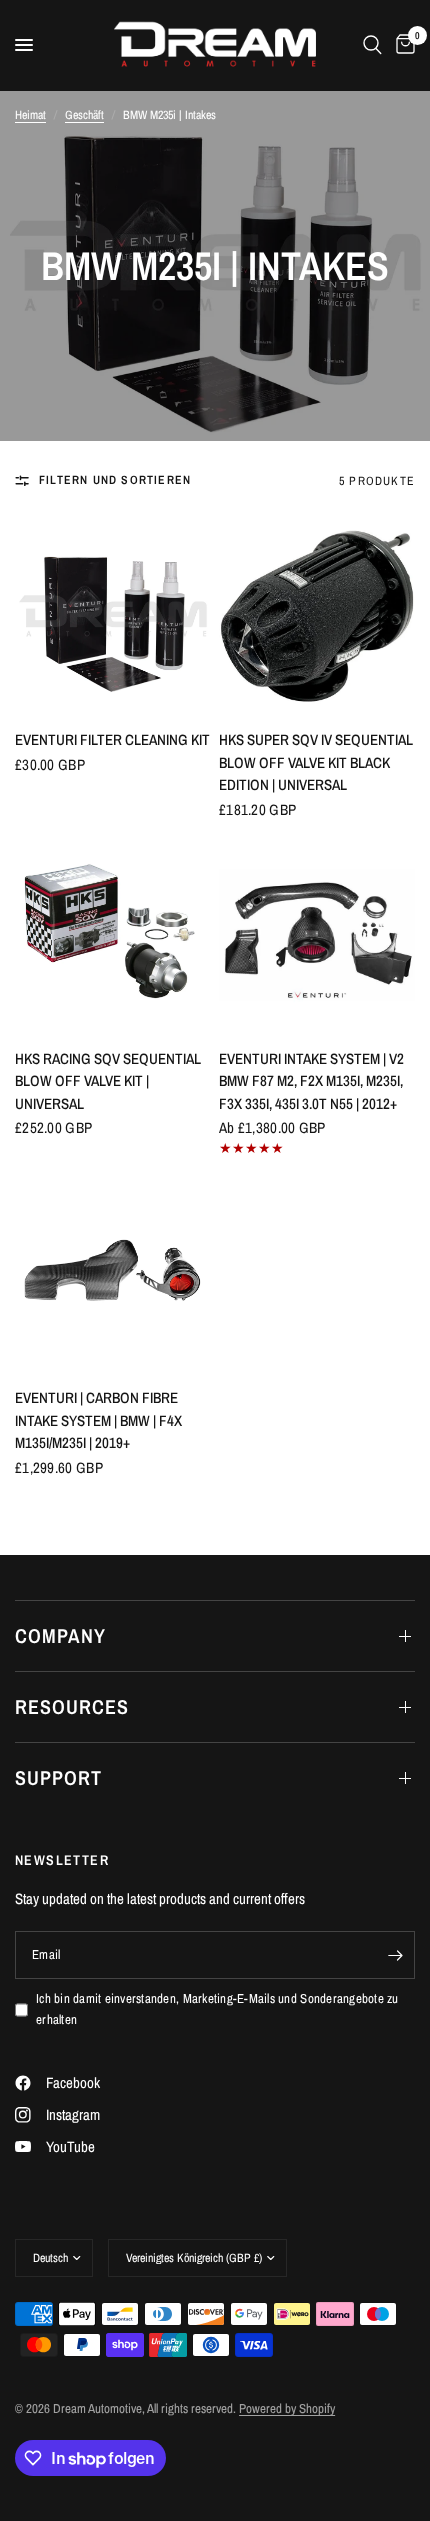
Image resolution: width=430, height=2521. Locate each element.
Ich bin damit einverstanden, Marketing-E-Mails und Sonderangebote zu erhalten (217, 2009)
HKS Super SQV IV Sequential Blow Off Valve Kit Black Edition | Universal (316, 762)
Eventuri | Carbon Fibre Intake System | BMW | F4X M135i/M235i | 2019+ (98, 1420)
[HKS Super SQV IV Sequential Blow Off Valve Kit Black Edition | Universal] (317, 616)
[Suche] (372, 45)
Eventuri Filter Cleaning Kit (112, 739)
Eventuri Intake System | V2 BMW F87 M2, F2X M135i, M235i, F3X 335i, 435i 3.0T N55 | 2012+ (311, 1081)
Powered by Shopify (287, 2408)
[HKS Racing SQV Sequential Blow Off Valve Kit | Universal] (113, 935)
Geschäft (84, 115)
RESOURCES (72, 1706)
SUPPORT (58, 1777)
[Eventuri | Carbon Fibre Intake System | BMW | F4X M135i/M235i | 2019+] (113, 1274)
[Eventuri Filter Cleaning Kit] (113, 616)
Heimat (30, 115)
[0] (402, 45)
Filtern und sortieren (115, 480)
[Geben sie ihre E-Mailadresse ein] (395, 1955)
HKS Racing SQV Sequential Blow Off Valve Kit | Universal (108, 1081)
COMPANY (60, 1635)
